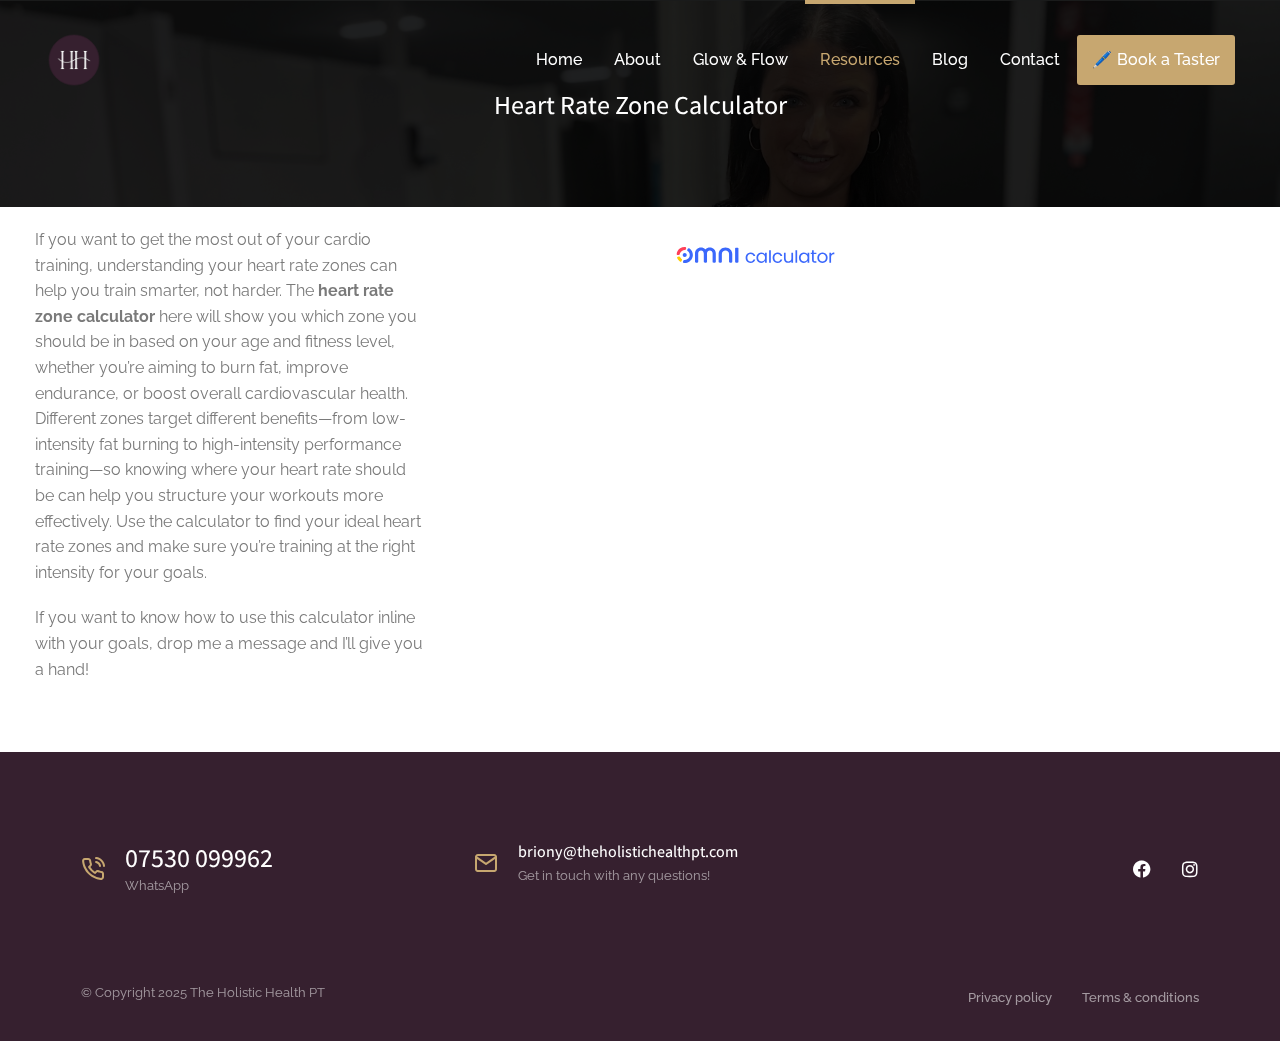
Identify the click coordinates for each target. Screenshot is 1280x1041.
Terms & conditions (1140, 997)
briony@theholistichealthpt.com (628, 851)
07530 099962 (199, 857)
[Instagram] (1190, 869)
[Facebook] (1142, 869)
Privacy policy (1010, 997)
